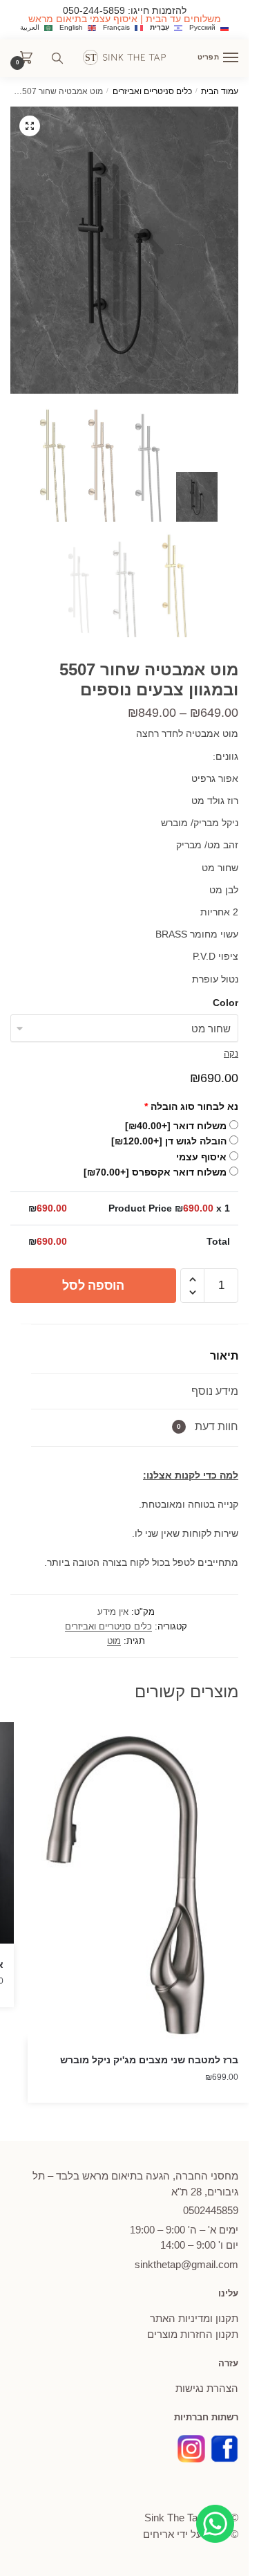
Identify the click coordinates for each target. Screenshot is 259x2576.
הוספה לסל (93, 1286)
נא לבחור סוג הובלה (191, 1106)
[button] (30, 126)
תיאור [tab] (224, 1356)
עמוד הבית (220, 91)
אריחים (159, 2534)
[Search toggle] (57, 58)
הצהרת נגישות (207, 2388)
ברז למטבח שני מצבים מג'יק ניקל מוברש (149, 2060)
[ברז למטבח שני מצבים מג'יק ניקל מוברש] (138, 1881)
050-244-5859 (94, 10)
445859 (211, 2210)
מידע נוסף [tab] (215, 1391)
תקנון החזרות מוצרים (193, 2334)
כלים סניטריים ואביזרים (152, 91)
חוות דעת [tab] (208, 1426)
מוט (114, 1641)
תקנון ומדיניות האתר (194, 2318)
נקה (231, 1053)
